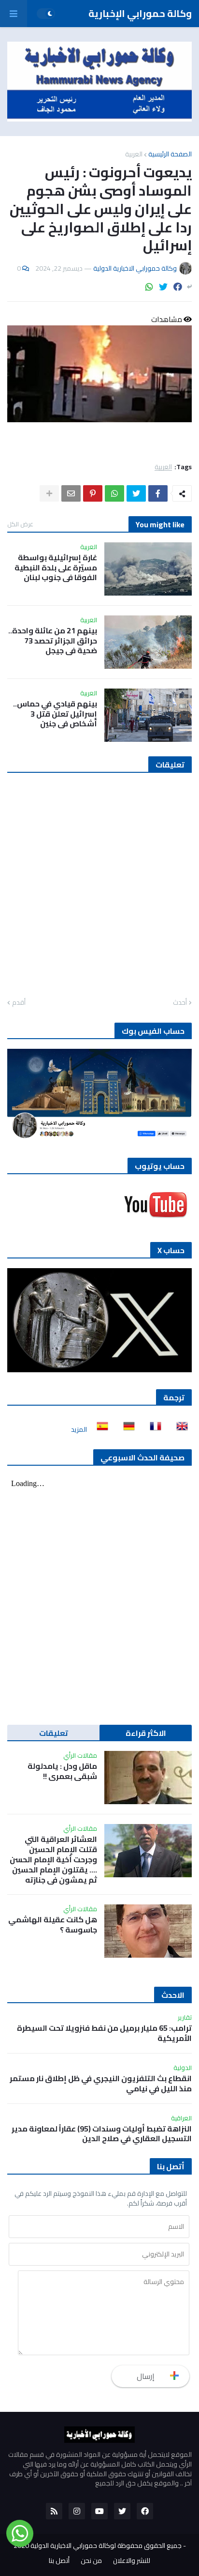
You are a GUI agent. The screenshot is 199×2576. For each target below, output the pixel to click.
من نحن (91, 2561)
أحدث (180, 1003)
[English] (179, 1429)
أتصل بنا (59, 2561)
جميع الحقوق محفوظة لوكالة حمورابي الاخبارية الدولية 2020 (98, 2545)
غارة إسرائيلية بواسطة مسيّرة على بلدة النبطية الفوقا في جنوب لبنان (56, 567)
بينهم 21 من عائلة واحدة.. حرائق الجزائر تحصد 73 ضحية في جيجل (53, 641)
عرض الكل (20, 524)
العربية (134, 154)
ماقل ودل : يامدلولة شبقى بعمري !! (62, 1771)
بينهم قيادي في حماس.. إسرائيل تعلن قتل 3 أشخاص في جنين (55, 714)
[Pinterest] (93, 493)
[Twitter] (163, 287)
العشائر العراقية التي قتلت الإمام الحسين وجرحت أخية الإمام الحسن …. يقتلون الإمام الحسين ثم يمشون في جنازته (53, 1859)
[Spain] (99, 1429)
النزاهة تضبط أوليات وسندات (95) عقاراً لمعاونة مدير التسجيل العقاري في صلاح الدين (102, 2134)
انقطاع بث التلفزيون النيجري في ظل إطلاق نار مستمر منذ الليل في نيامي (101, 2084)
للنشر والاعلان (132, 2561)
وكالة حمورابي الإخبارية (140, 13)
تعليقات (54, 1733)
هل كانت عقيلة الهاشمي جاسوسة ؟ (53, 1925)
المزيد (79, 1429)
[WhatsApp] (149, 287)
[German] (126, 1429)
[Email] (71, 493)
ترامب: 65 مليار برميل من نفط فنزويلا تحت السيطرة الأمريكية (104, 2033)
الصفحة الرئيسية (170, 154)
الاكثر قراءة (146, 1733)
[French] (153, 1429)
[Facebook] (178, 287)
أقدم (19, 1003)
